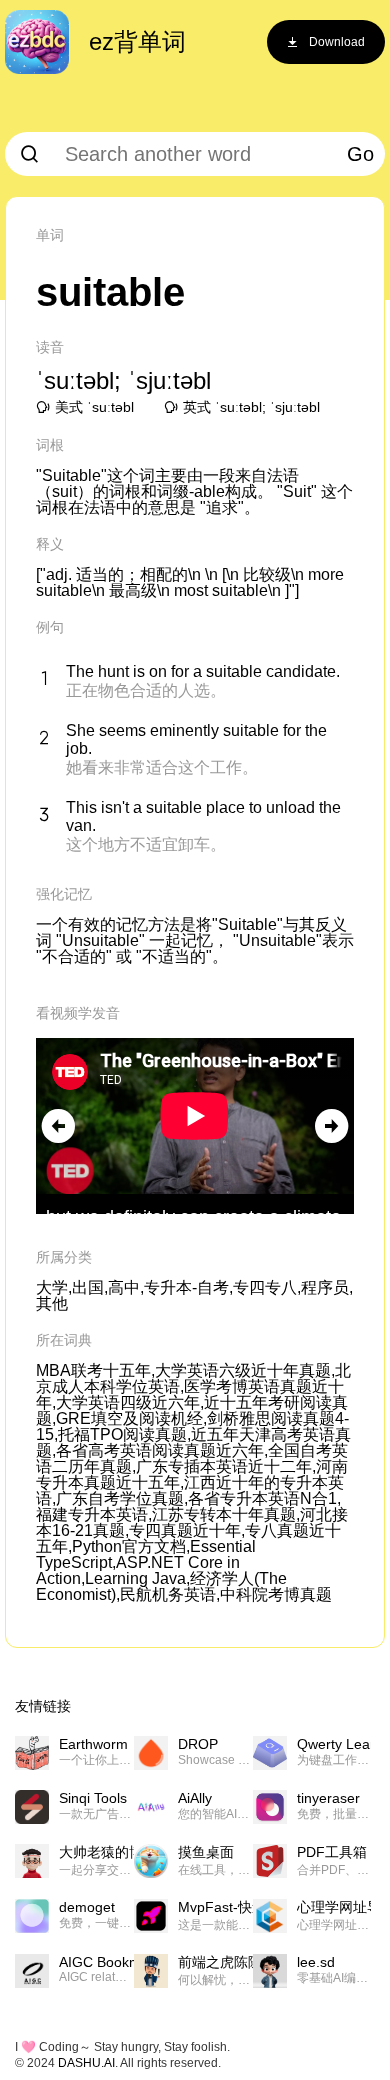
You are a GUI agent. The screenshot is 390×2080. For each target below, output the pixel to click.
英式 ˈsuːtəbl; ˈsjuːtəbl (251, 407)
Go (360, 154)
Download (337, 42)
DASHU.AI (86, 2063)
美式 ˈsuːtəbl (94, 407)
